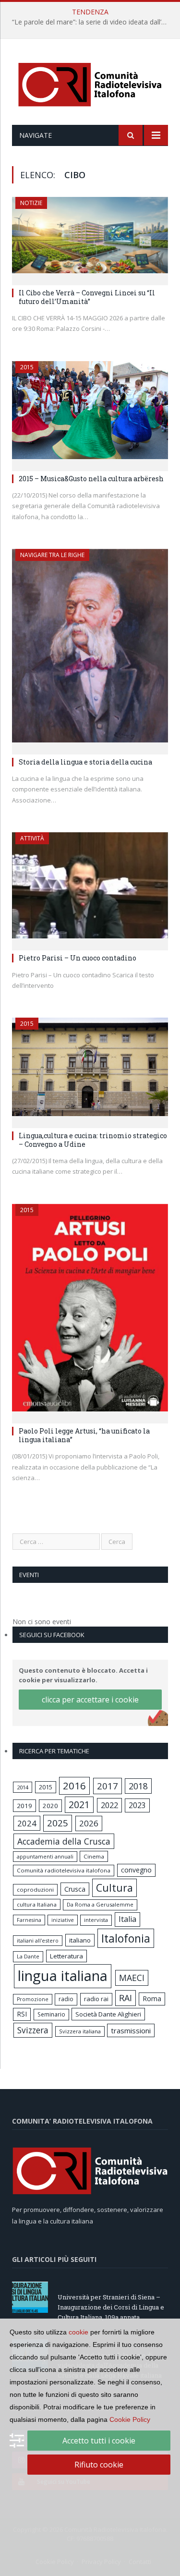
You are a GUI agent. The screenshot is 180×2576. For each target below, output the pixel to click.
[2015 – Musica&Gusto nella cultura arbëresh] (90, 413)
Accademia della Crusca (64, 1841)
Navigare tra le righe (52, 555)
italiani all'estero (38, 1940)
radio (66, 1999)
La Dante (28, 1956)
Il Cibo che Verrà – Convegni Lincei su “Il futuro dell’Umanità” (87, 297)
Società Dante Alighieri (108, 2014)
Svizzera (33, 2030)
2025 (58, 1823)
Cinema (94, 1856)
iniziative (63, 1920)
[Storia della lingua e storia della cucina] (90, 649)
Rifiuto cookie (99, 2465)
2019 (24, 1806)
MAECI (132, 1978)
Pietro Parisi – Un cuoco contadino (78, 958)
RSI (22, 2014)
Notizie (31, 203)
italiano (80, 1940)
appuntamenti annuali (45, 1856)
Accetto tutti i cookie (99, 2441)
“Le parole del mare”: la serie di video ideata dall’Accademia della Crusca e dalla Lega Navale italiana (92, 22)
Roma (152, 1999)
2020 (50, 1806)
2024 (27, 1823)
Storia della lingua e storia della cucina (85, 762)
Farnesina (29, 1920)
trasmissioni (131, 2030)
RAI (126, 1998)
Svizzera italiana (80, 2031)
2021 (79, 1804)
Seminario (51, 2014)
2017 (108, 1786)
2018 (138, 1786)
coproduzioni (35, 1889)
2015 (27, 367)
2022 (109, 1805)
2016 (74, 1786)
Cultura (114, 1888)
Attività (32, 838)
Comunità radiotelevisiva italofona (64, 1870)
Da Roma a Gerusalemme (100, 1904)
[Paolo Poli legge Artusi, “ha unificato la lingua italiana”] (90, 1311)
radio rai (96, 1999)
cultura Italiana (37, 1904)
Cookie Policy (130, 2419)
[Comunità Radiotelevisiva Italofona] (90, 83)
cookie (78, 2332)
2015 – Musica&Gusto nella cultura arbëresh (91, 479)
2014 (23, 1787)
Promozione (33, 1999)
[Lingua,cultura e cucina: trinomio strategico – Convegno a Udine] (90, 1069)
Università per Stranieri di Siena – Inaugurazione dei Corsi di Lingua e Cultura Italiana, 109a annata (111, 2307)
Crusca (75, 1889)
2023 (137, 1805)
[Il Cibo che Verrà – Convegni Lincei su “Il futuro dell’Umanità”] (90, 238)
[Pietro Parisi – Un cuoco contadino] (90, 888)
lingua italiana (63, 1976)
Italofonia (126, 1938)
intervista (96, 1920)
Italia (127, 1919)
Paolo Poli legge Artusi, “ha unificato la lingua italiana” (84, 1435)
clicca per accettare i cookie (90, 1700)
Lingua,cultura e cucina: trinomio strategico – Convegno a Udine (93, 1140)
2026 (89, 1823)
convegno (136, 1870)
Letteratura (66, 1956)
